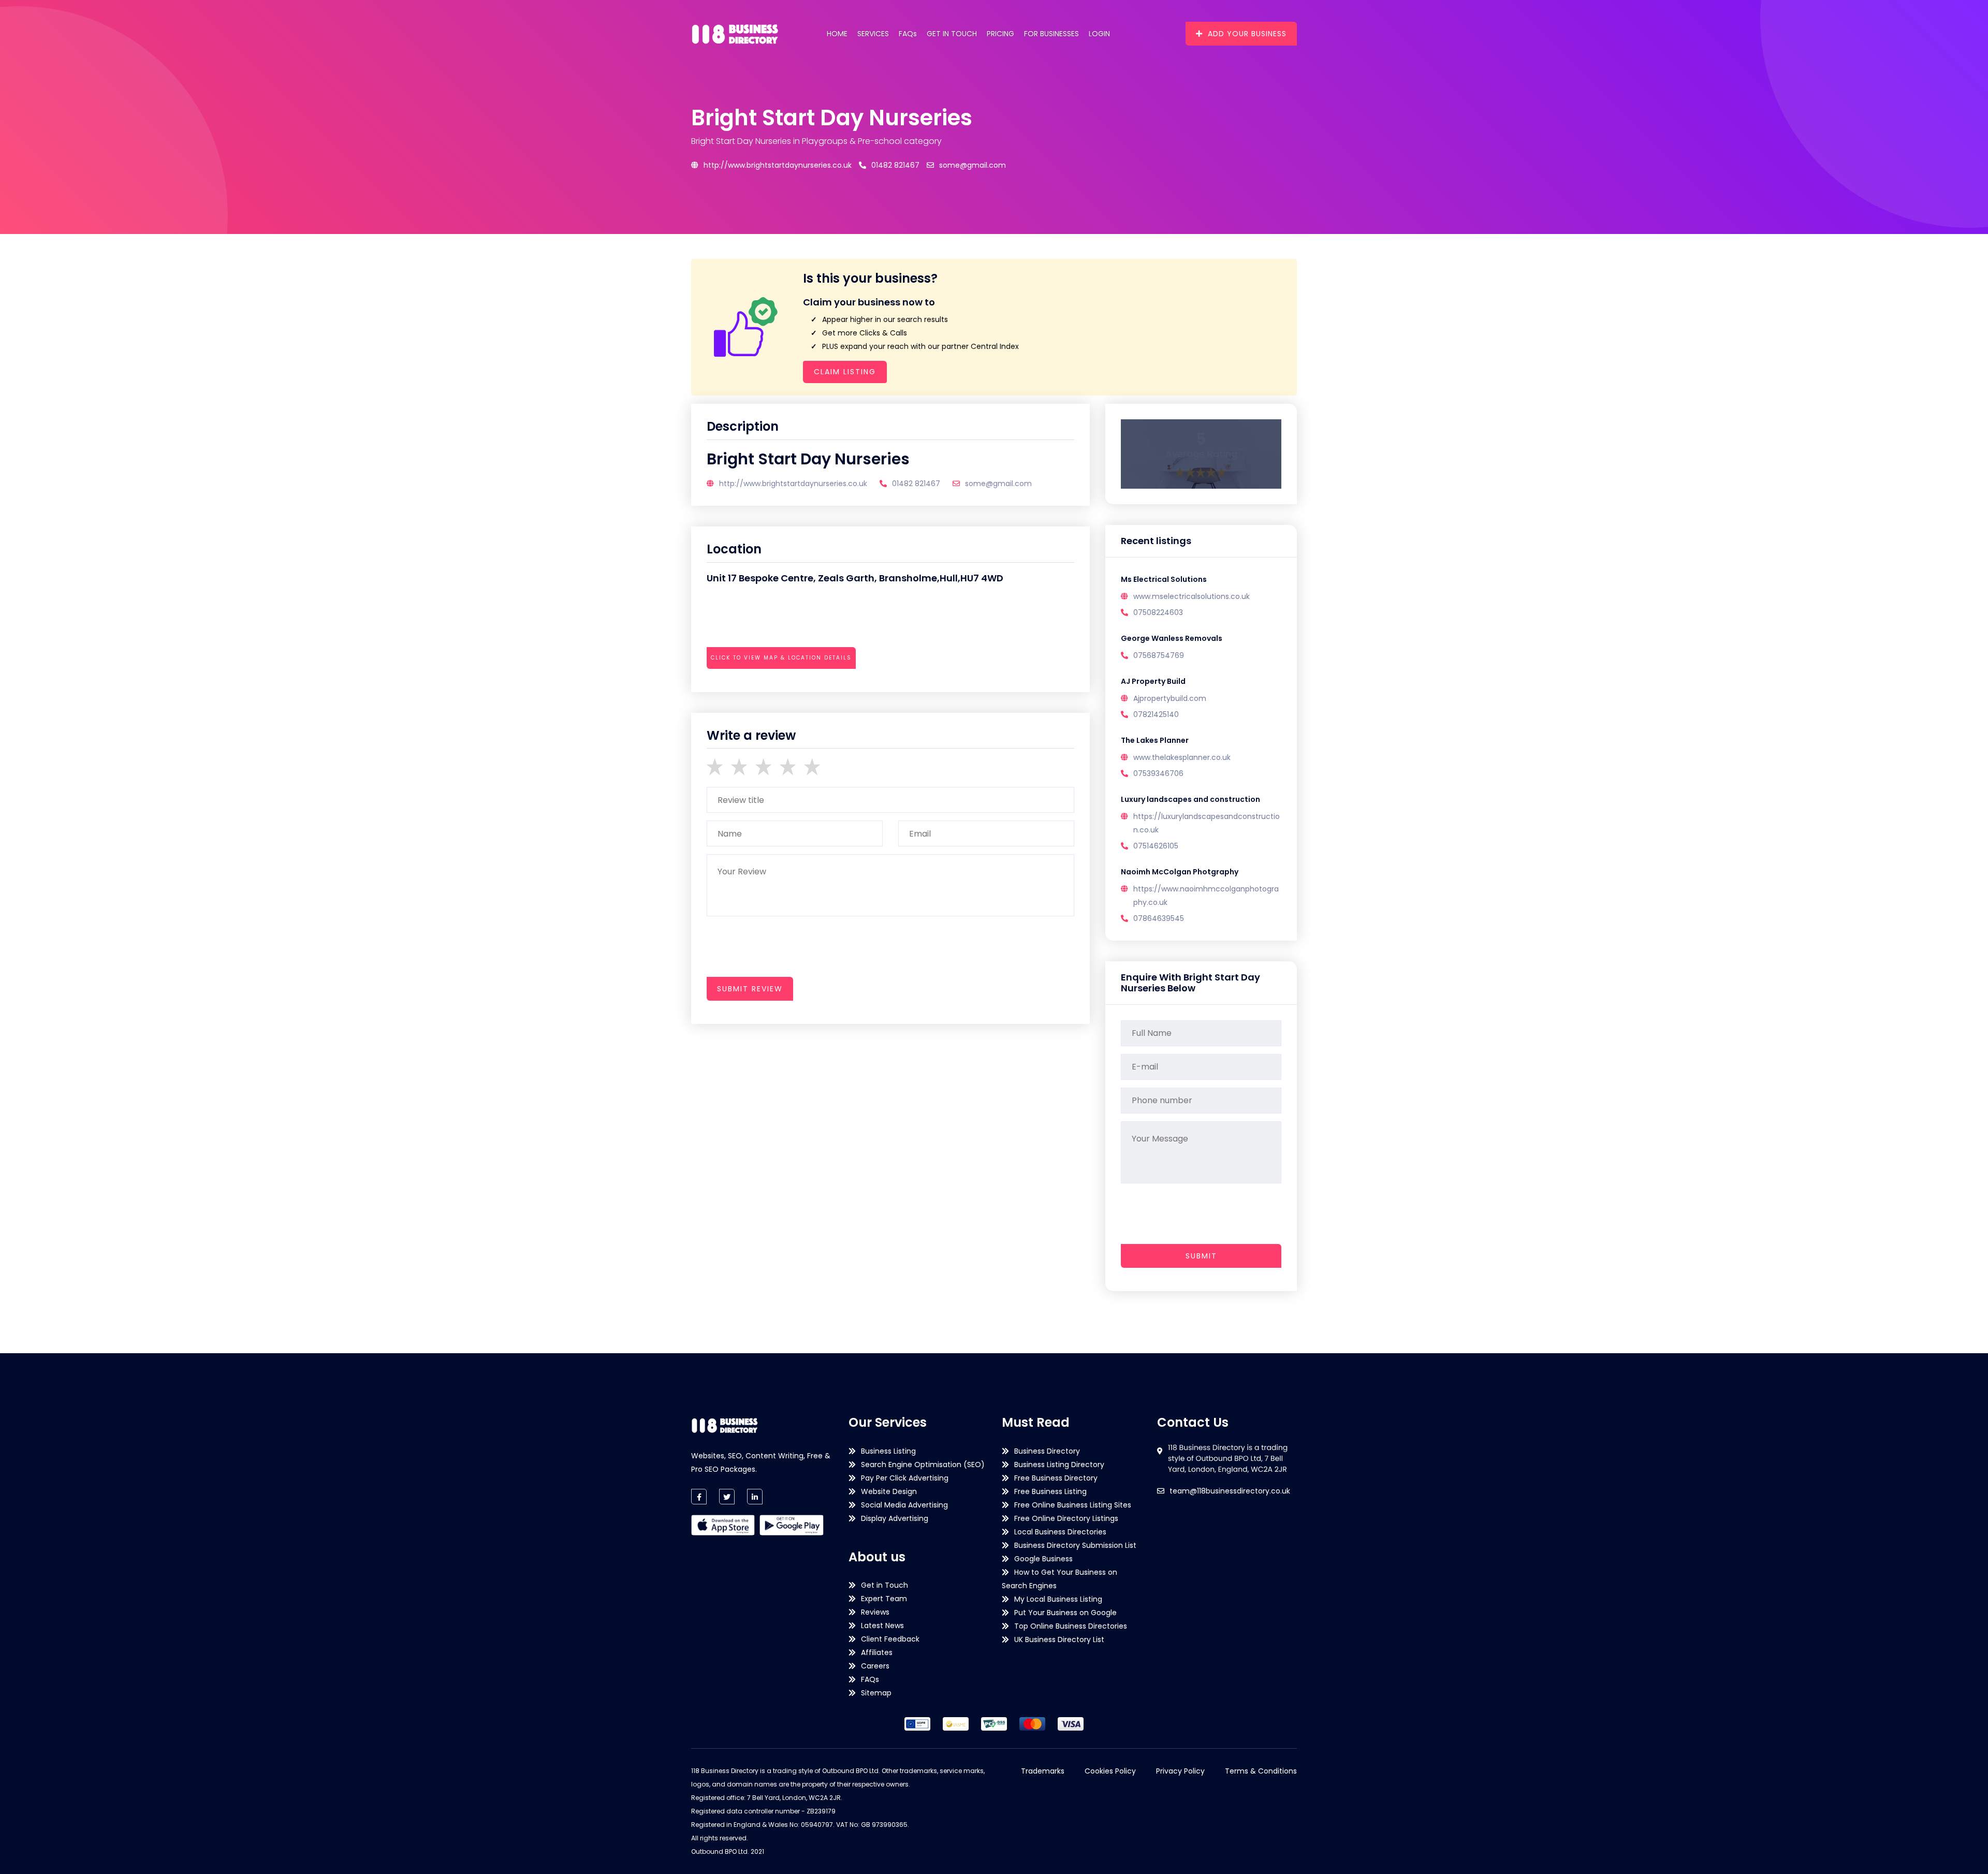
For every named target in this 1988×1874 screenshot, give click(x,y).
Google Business (1043, 1559)
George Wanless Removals (1172, 638)
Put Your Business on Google (1065, 1613)
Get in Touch (952, 34)
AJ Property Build (1153, 681)
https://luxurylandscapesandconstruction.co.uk (1207, 823)
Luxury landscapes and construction (1190, 799)
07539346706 (1158, 773)
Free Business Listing (1050, 1491)
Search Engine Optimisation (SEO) (923, 1465)
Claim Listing (845, 372)
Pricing (1000, 34)
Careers (875, 1666)
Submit (1201, 1256)
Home (837, 34)
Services (873, 34)
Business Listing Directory (1059, 1465)
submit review (750, 989)
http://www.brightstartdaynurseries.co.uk (778, 165)
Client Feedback (890, 1639)
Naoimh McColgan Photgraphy (1180, 872)
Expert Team (884, 1599)
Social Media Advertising (904, 1505)
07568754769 (1159, 655)
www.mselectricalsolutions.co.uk (1192, 596)
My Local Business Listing (1058, 1599)
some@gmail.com (973, 165)
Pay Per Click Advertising (905, 1478)
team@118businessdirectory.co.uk (1230, 1491)
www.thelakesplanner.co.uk (1182, 757)
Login (1099, 34)
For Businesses (1051, 34)
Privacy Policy (1180, 1771)
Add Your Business (1247, 34)
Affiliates (877, 1652)
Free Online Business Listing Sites (1073, 1505)
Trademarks (1043, 1771)
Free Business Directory (1056, 1478)
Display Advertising (895, 1518)
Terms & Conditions (1261, 1771)
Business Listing (888, 1451)
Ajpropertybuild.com (1170, 698)
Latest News (882, 1626)
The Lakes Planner (1155, 740)
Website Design (889, 1491)
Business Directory (1047, 1451)
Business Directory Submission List (1075, 1545)
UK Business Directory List (1059, 1639)
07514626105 (1156, 846)
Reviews (875, 1612)
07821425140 (1156, 714)
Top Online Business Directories (1071, 1626)
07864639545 (1159, 918)
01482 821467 (895, 165)
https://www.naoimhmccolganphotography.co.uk (1206, 896)
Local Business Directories (1060, 1532)
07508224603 (1158, 612)
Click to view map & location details (781, 658)
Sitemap (876, 1693)
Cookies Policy (1110, 1771)
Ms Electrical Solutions (1164, 579)
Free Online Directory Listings (1066, 1518)
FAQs (908, 34)
